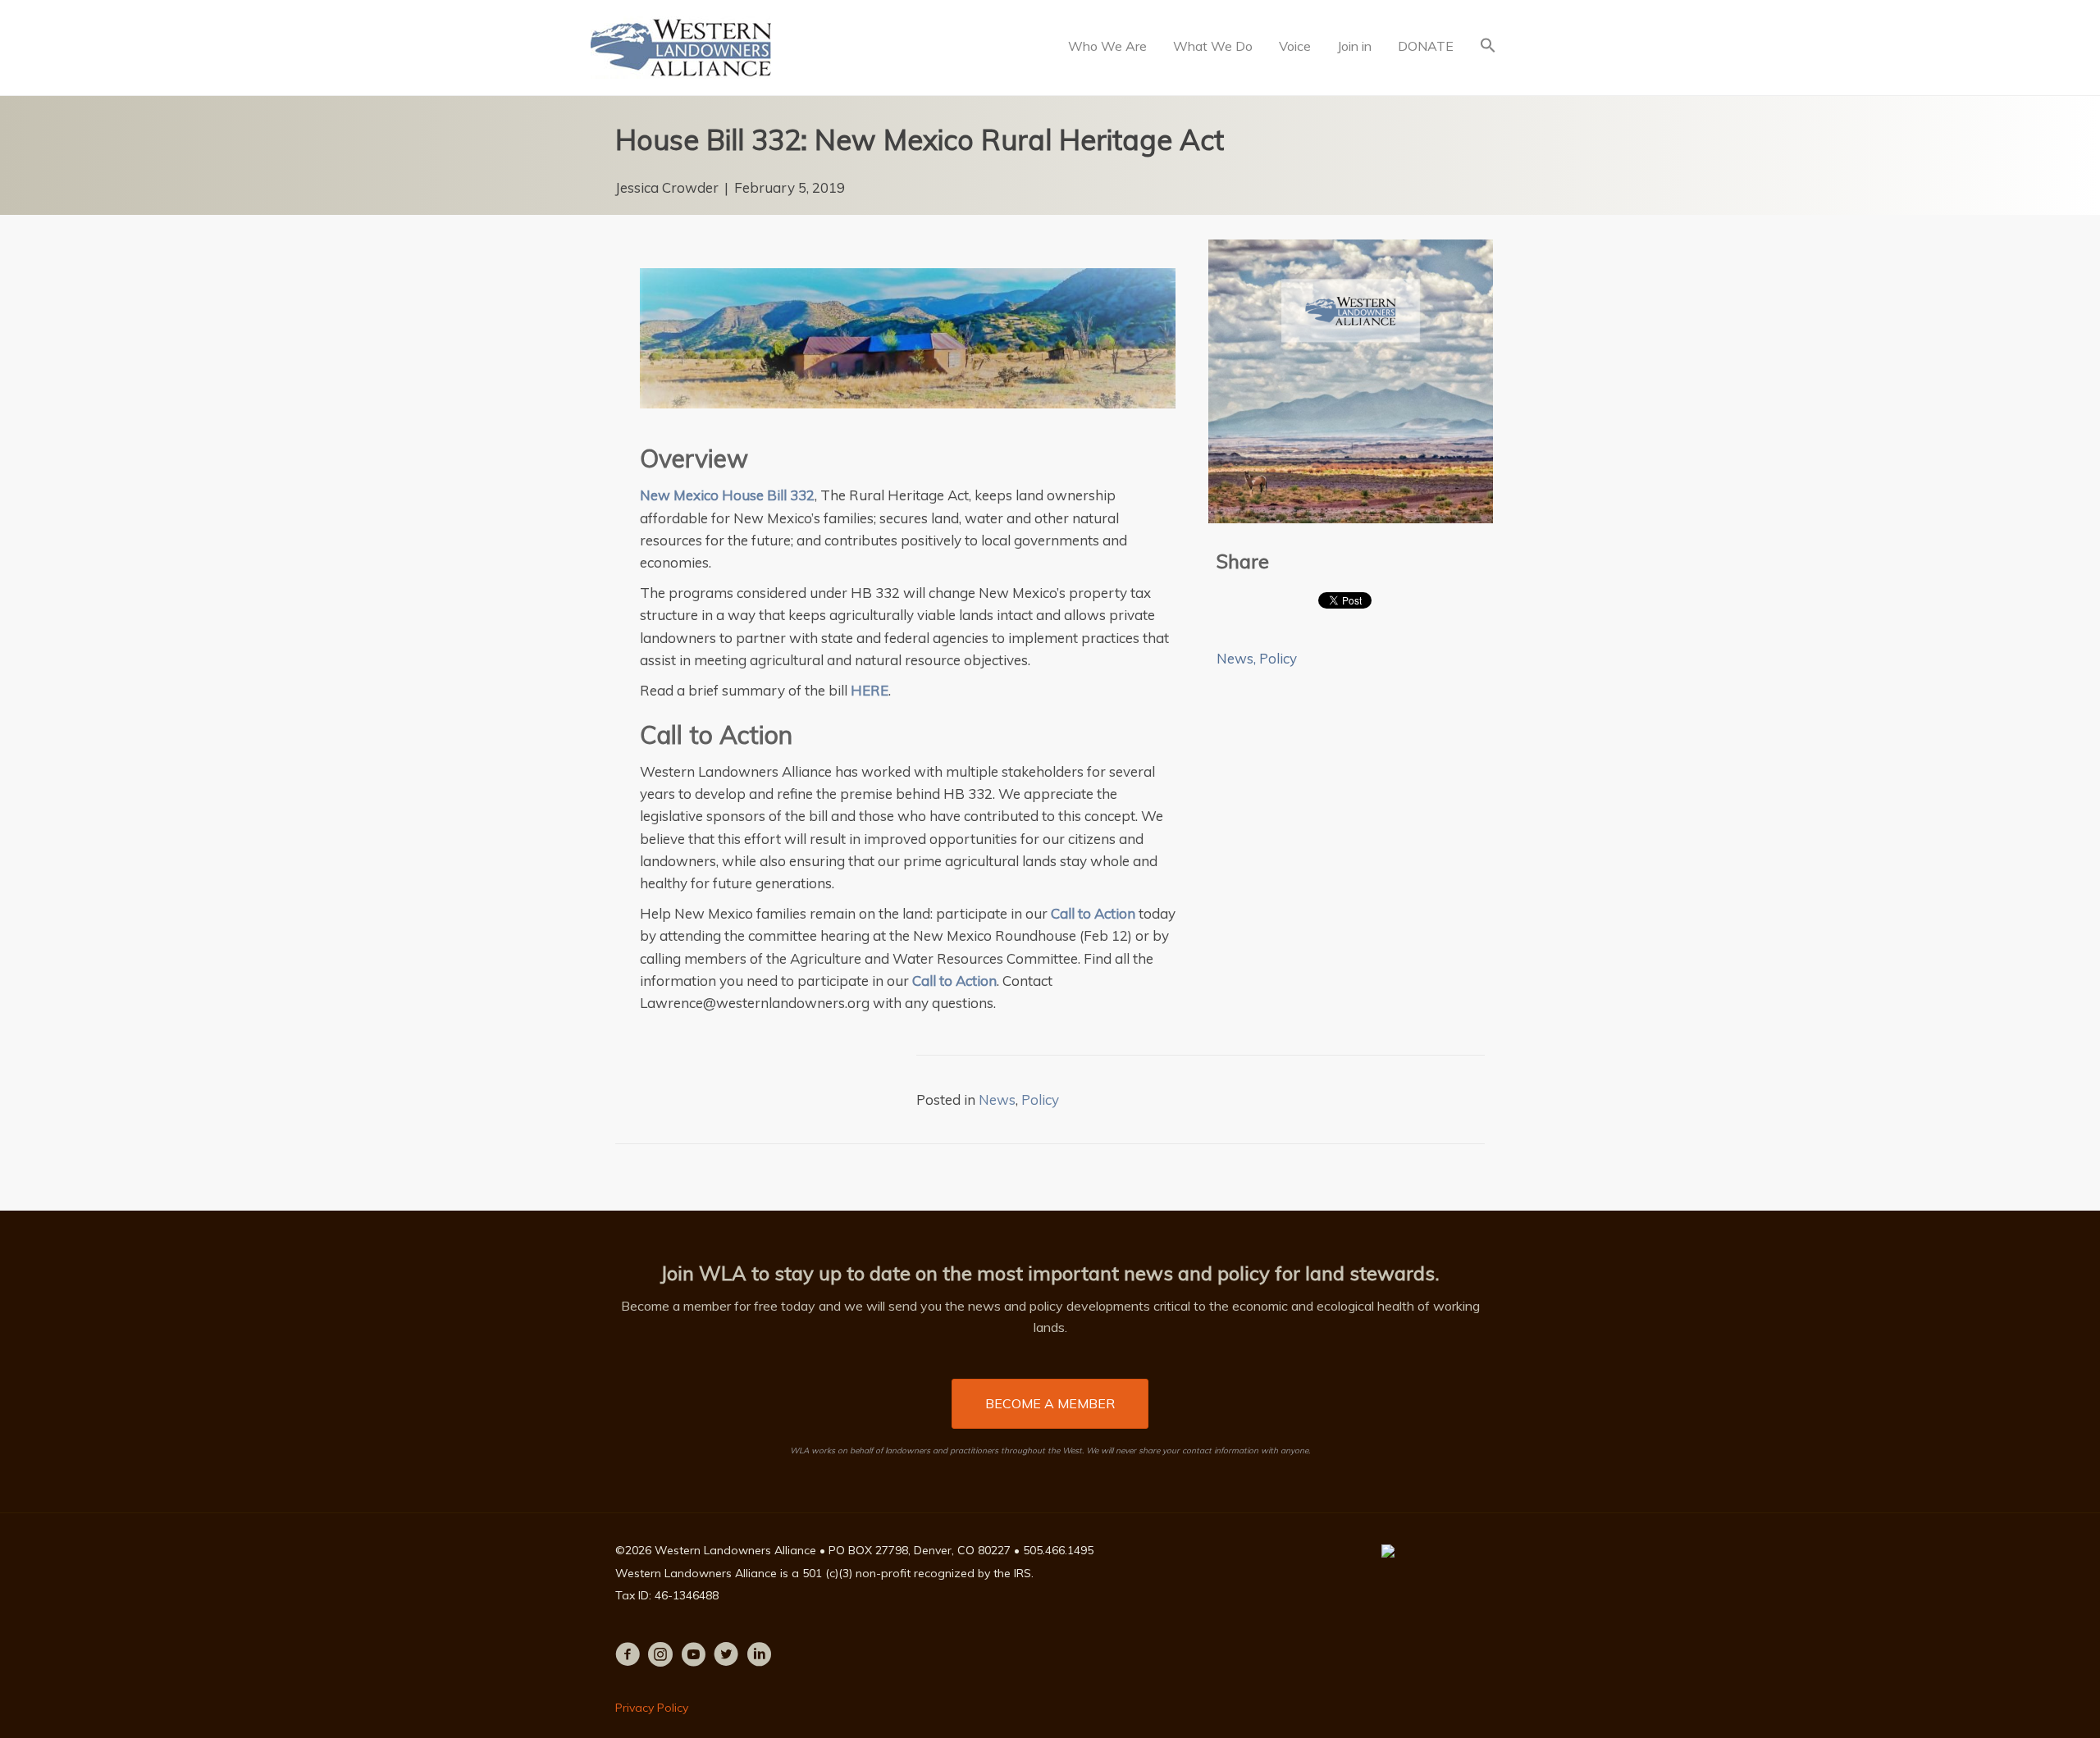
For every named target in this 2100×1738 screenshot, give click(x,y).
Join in (1354, 46)
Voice (1295, 46)
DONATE (1426, 46)
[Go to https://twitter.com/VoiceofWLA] (726, 1656)
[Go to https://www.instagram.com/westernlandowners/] (660, 1656)
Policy (1278, 658)
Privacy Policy (652, 1708)
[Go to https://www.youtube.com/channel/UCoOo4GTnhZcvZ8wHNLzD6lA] (693, 1656)
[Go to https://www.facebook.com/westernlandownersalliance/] (628, 1656)
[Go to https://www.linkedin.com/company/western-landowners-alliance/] (759, 1656)
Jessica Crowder (667, 187)
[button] (1488, 47)
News (1235, 658)
